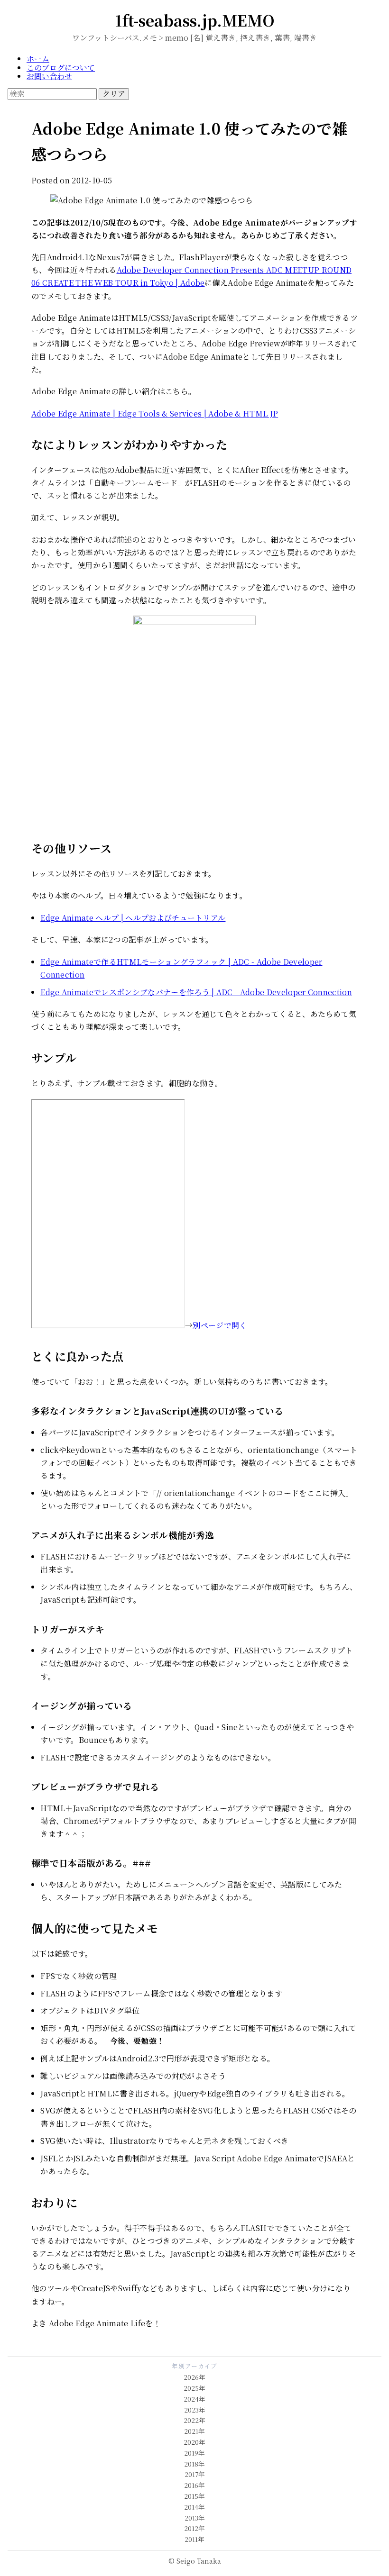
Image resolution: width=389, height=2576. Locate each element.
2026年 (194, 2377)
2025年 (194, 2388)
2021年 (194, 2431)
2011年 (194, 2539)
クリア (114, 94)
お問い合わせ (49, 76)
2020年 (194, 2442)
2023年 (195, 2410)
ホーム (38, 59)
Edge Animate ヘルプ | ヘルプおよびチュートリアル (133, 918)
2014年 (194, 2507)
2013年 (195, 2518)
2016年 (194, 2485)
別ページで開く (220, 1325)
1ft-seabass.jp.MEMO (195, 20)
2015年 (194, 2496)
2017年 (195, 2474)
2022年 (194, 2420)
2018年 (194, 2464)
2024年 (194, 2399)
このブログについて (61, 68)
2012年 (194, 2528)
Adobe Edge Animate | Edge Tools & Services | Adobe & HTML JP (155, 413)
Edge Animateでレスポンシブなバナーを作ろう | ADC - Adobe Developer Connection (196, 992)
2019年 (194, 2453)
